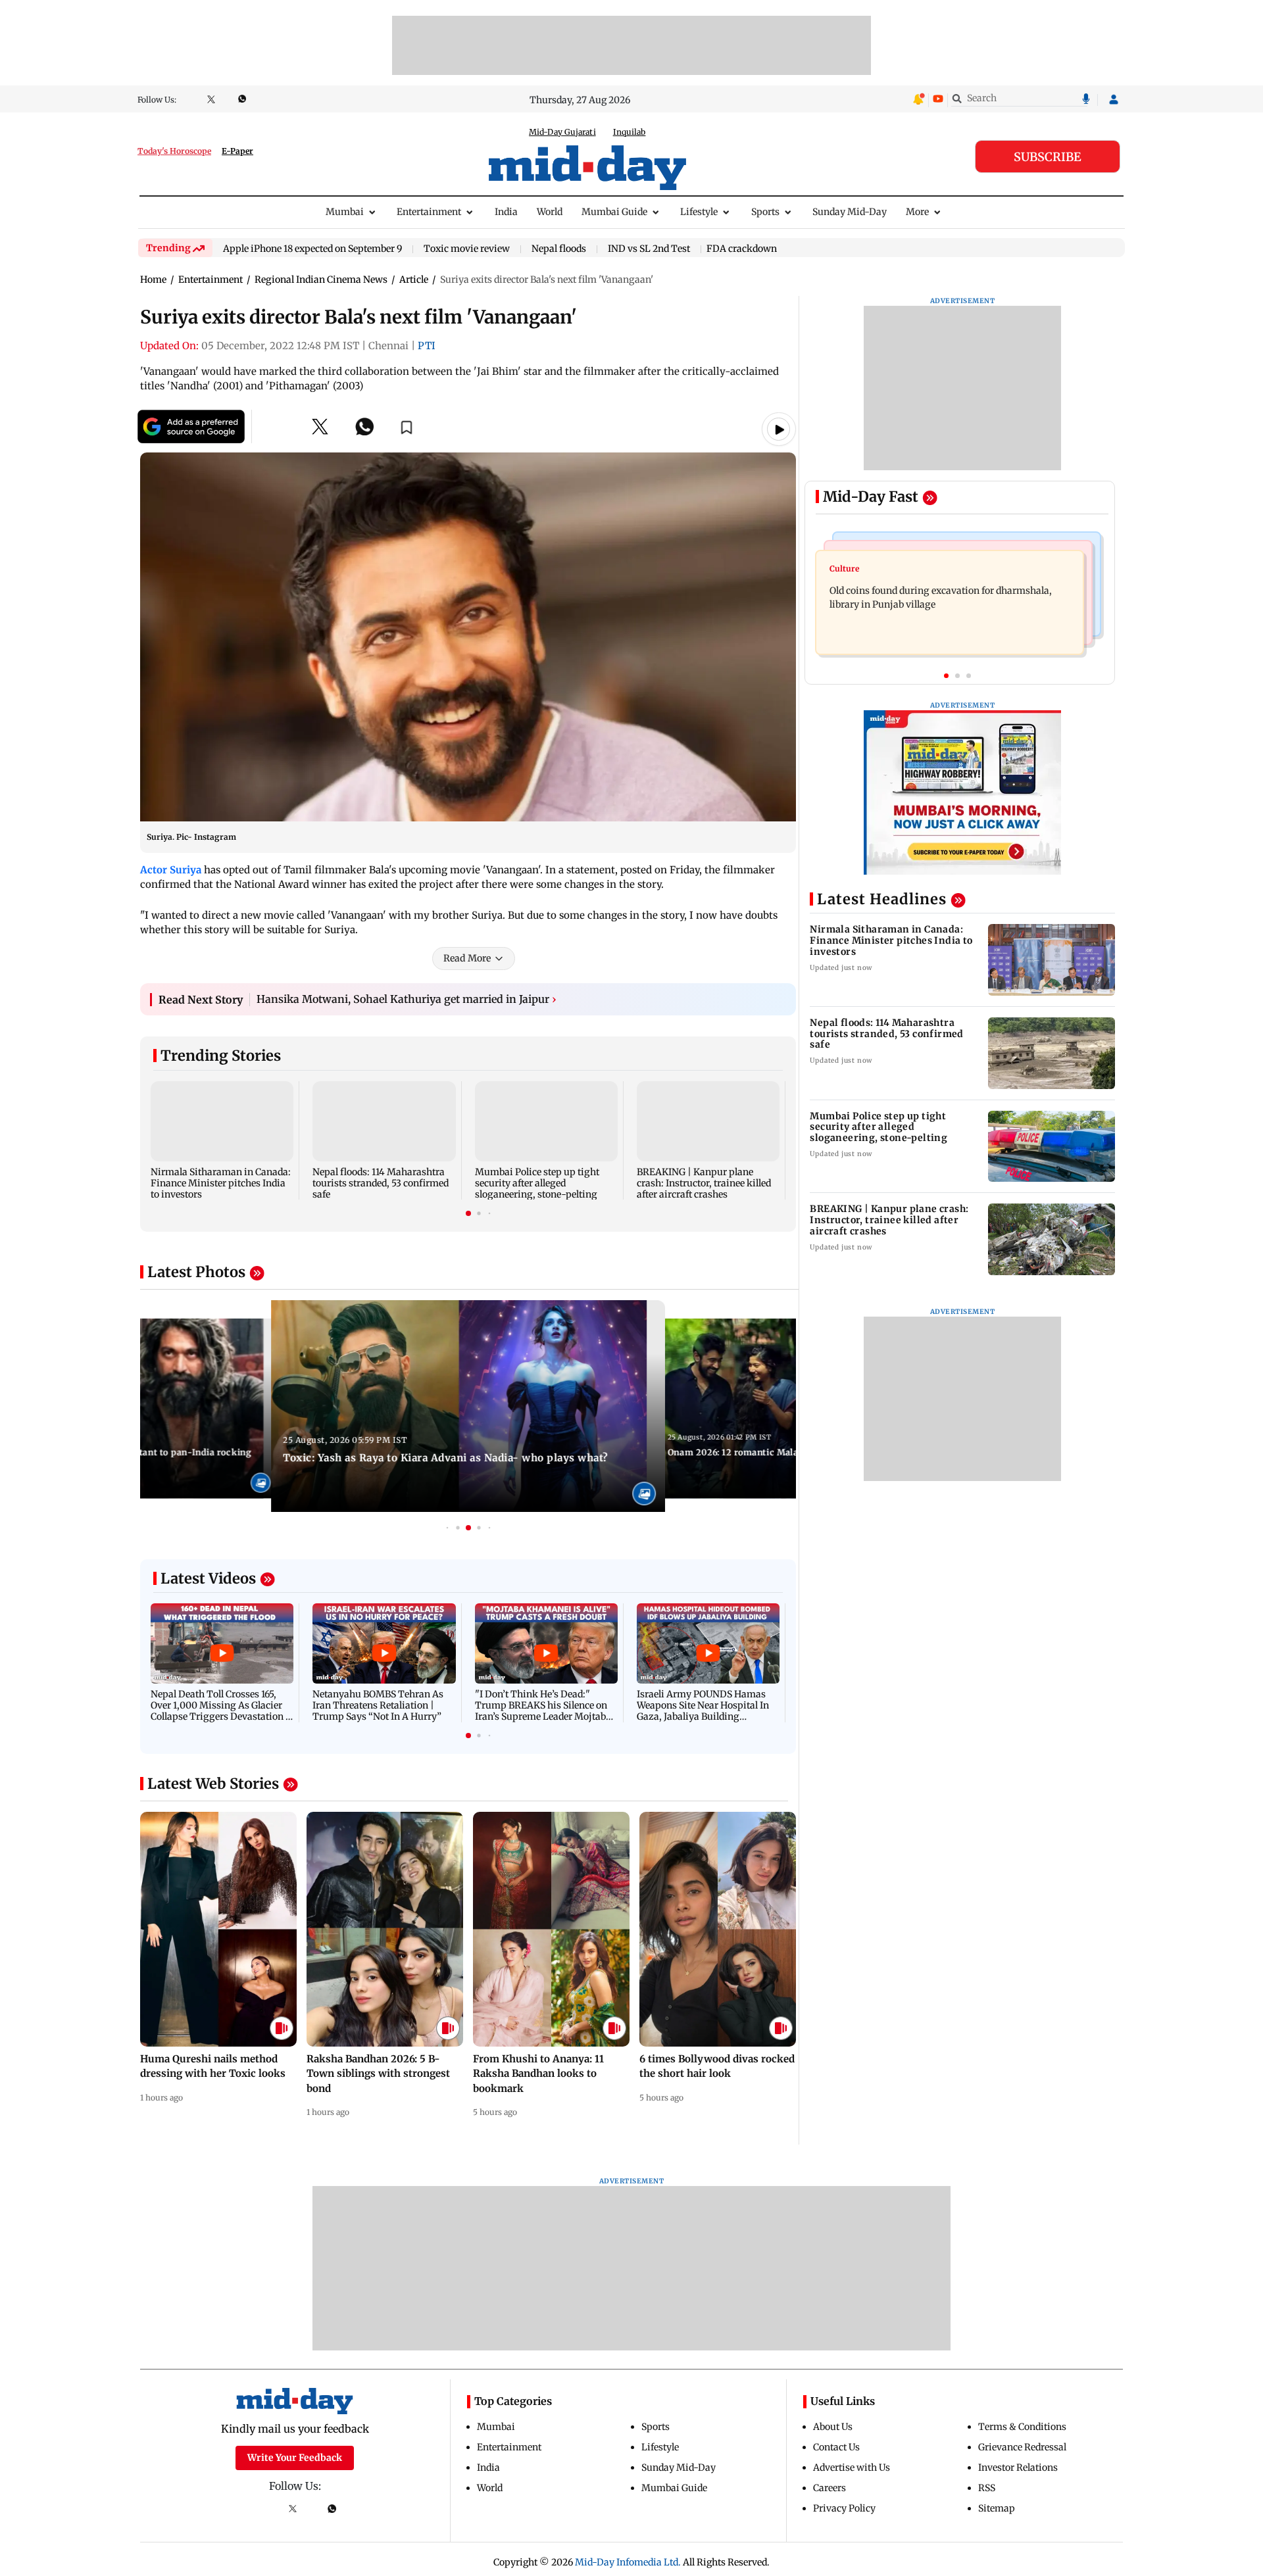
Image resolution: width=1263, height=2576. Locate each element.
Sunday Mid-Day (850, 212)
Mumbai (345, 212)
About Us (833, 2427)
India (506, 212)
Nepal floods (559, 249)
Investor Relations (1018, 2467)
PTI (427, 346)
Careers (830, 2488)
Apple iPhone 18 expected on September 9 (312, 249)
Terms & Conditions (1022, 2427)
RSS (987, 2488)
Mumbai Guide (614, 212)
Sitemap (997, 2508)
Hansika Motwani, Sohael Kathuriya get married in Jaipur (407, 999)
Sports (765, 212)
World (550, 212)
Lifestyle (699, 212)
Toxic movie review (467, 249)
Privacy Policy (844, 2508)
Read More (467, 958)
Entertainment (429, 212)
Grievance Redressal (1022, 2447)
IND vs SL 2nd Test (649, 249)
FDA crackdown (742, 249)
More (917, 212)
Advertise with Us (852, 2467)
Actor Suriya (171, 870)
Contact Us (836, 2447)
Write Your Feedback (295, 2458)
